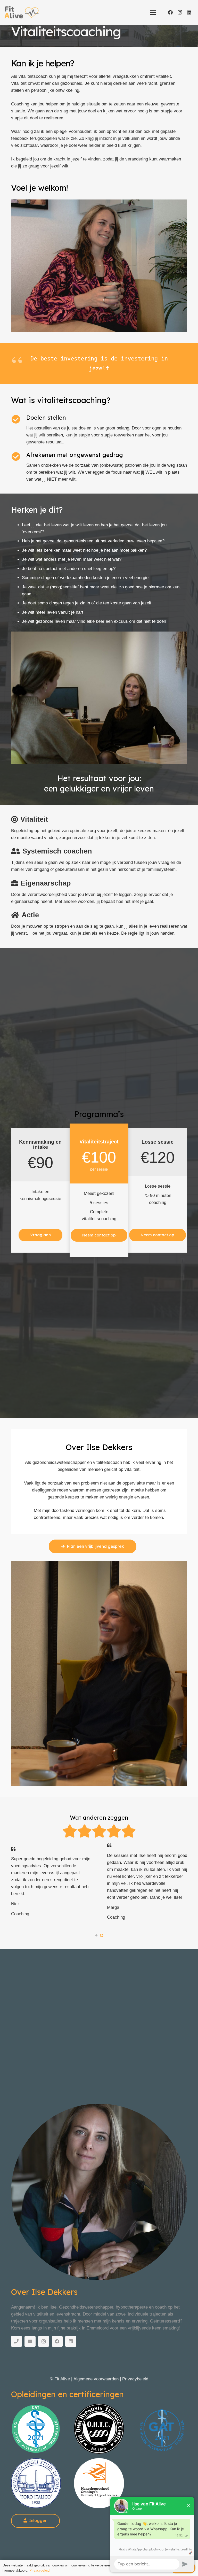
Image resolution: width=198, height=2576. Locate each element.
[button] (96, 1935)
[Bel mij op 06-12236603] (17, 2342)
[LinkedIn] (189, 12)
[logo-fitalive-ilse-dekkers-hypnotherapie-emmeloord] (22, 12)
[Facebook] (170, 12)
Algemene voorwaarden (96, 2379)
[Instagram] (180, 12)
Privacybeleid (135, 2379)
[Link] (36, 2429)
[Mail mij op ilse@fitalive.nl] (30, 2342)
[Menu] (153, 12)
